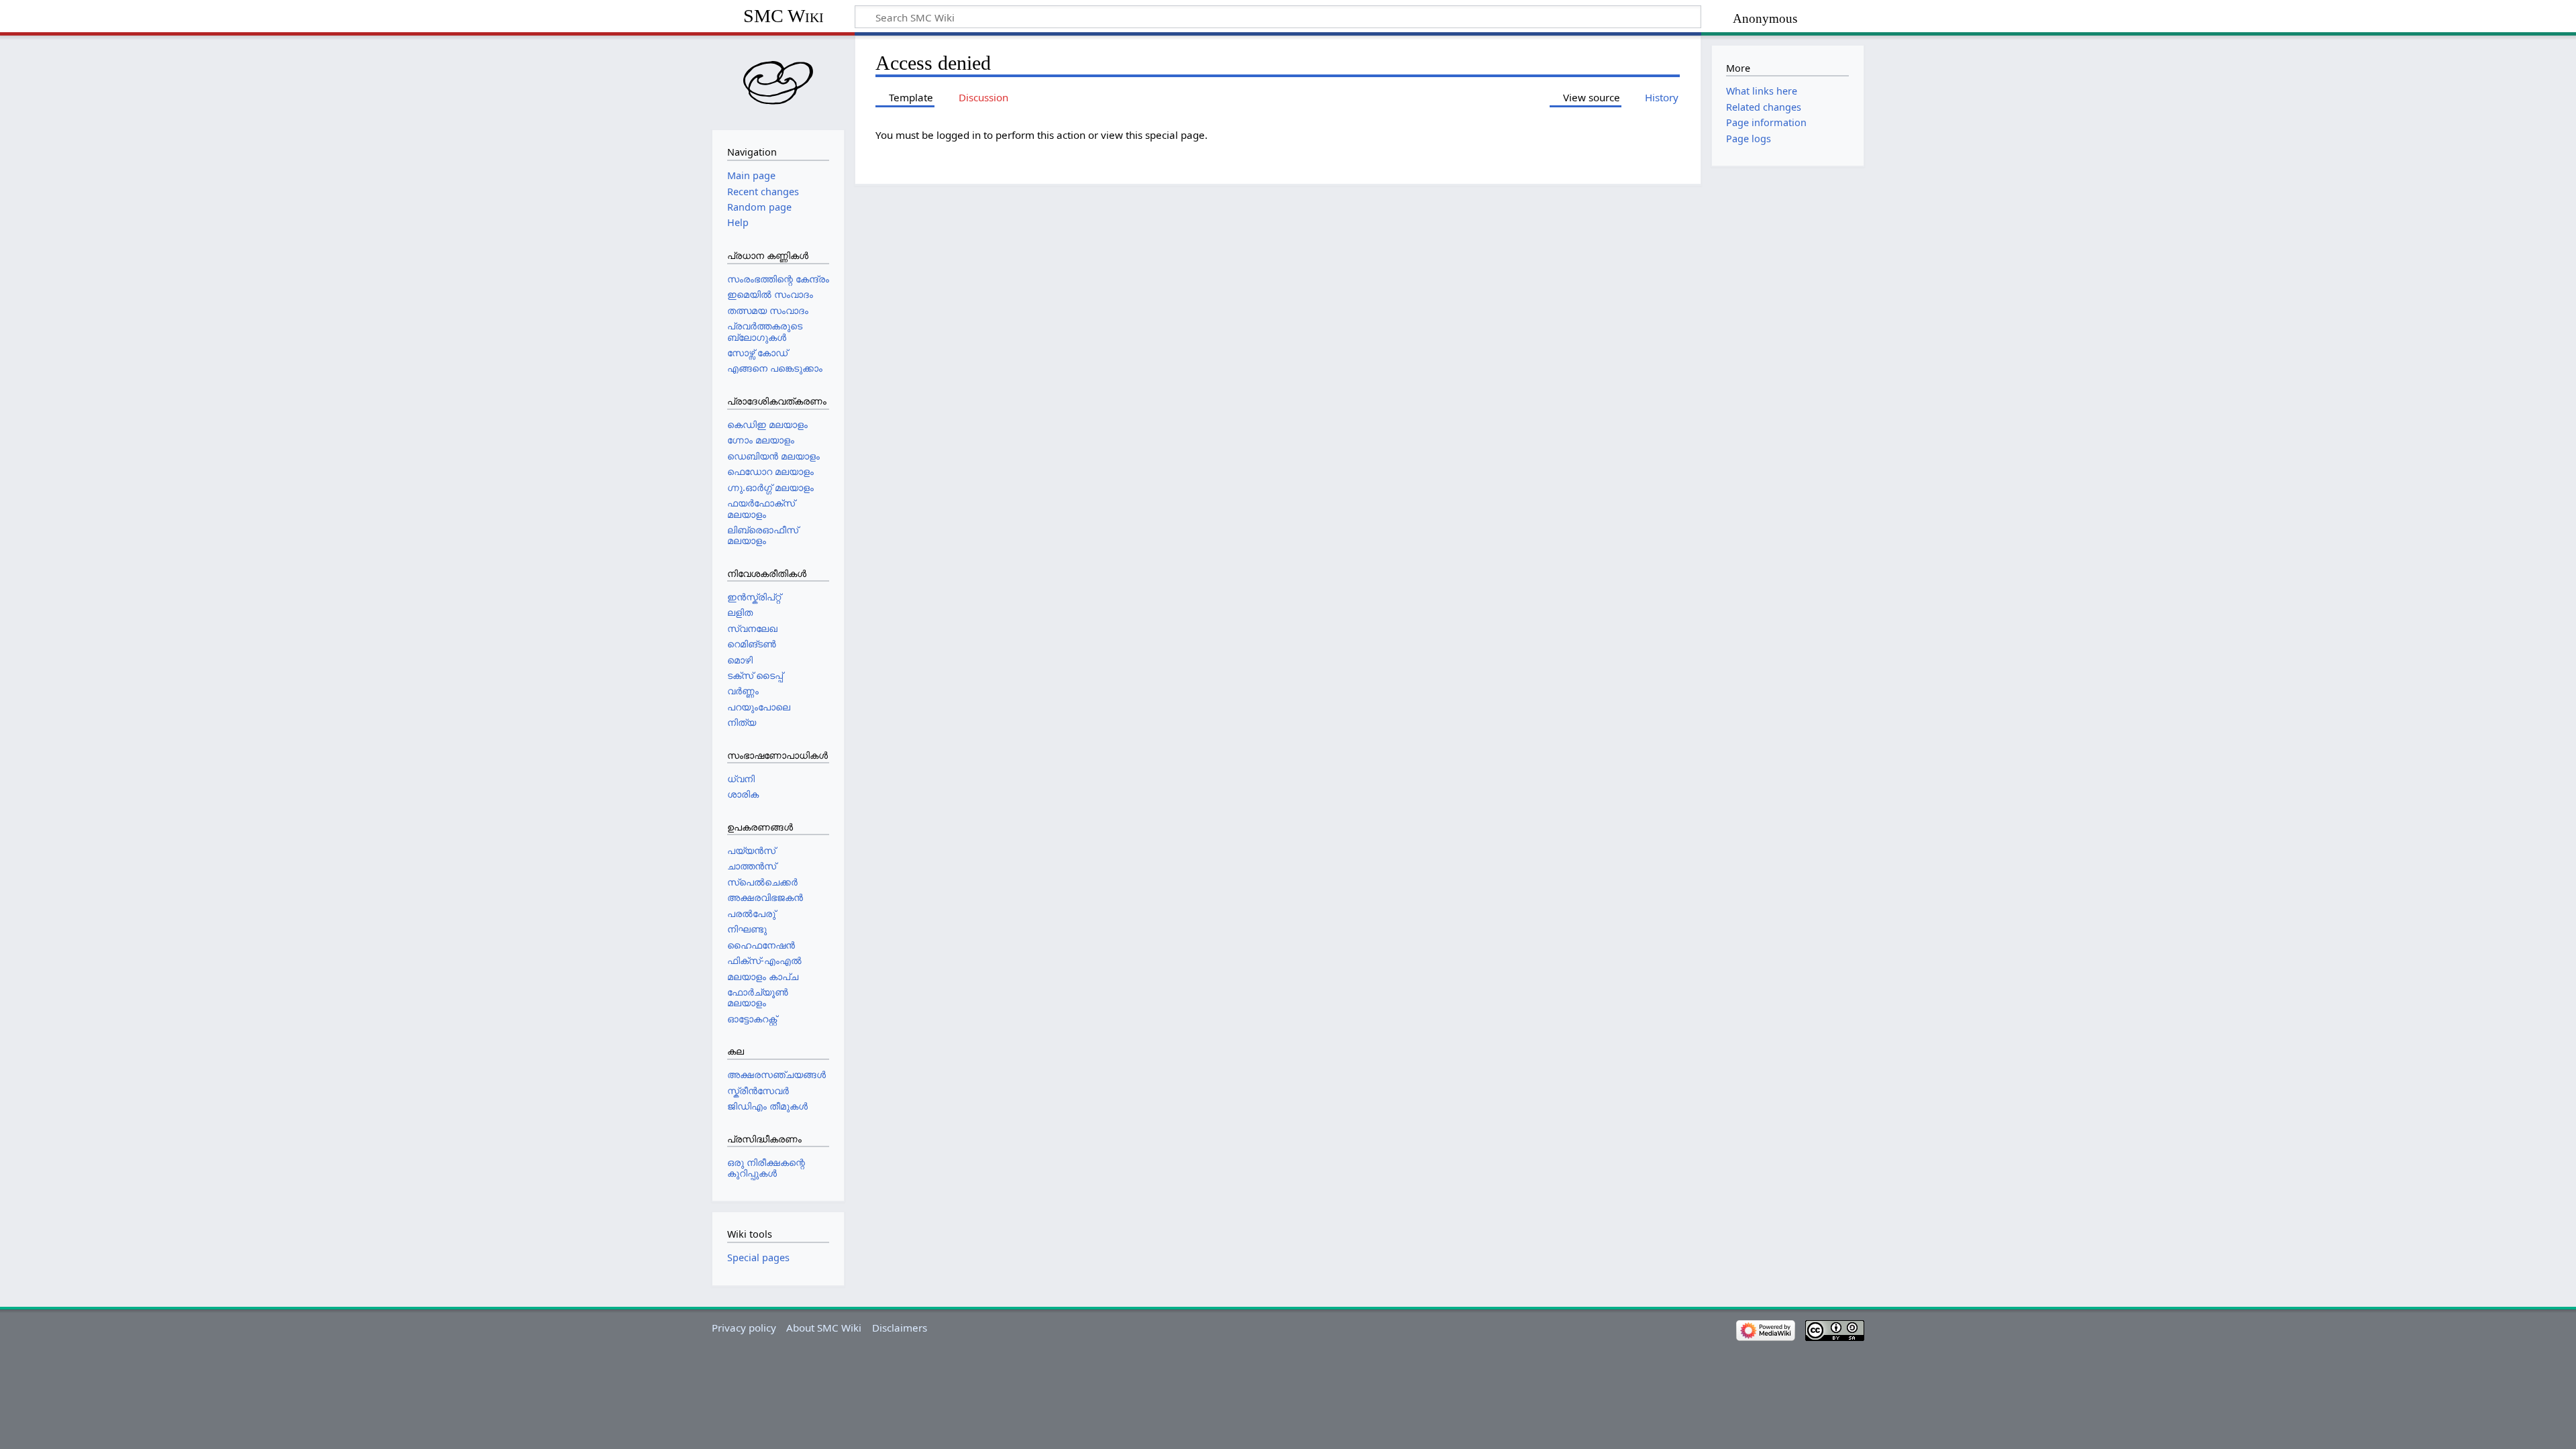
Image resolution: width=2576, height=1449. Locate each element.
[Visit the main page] (778, 81)
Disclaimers (900, 1328)
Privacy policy (744, 1328)
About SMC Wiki (824, 1328)
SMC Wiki (784, 16)
